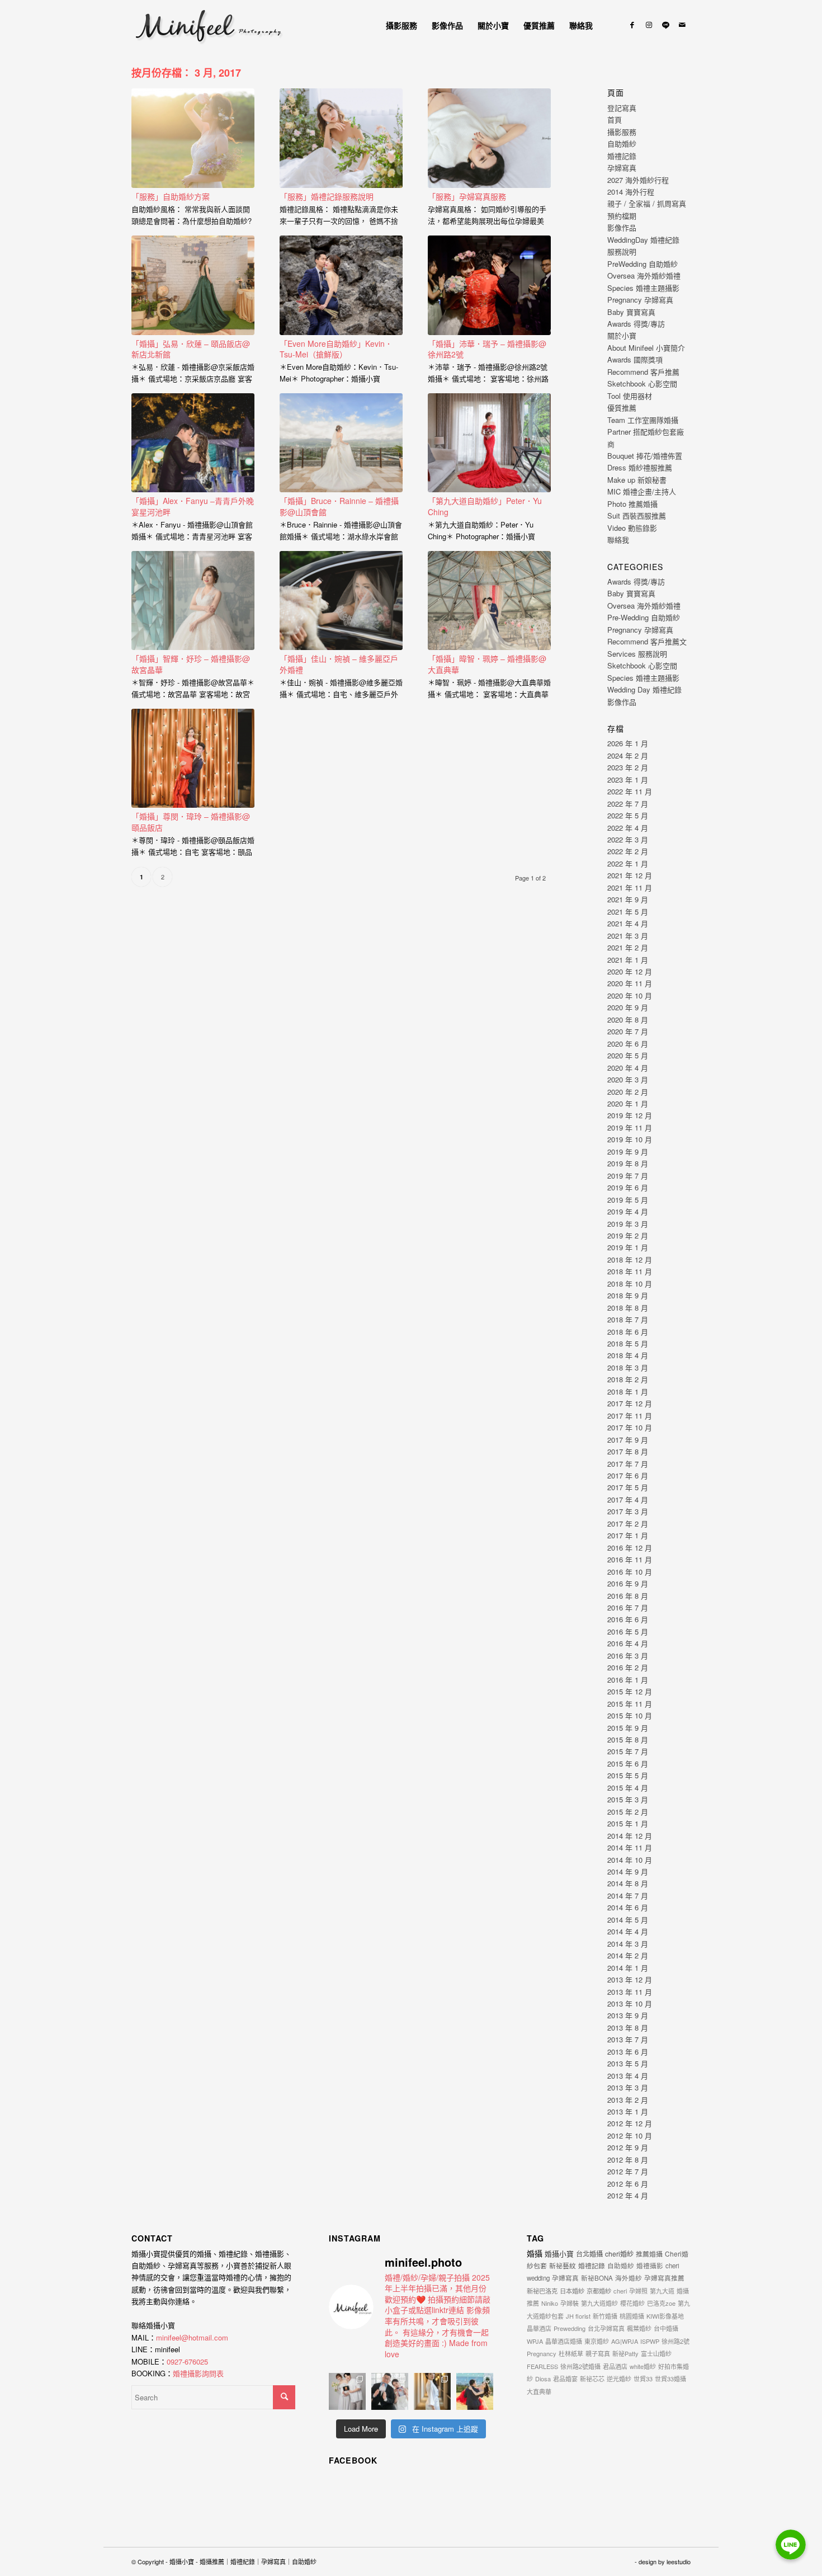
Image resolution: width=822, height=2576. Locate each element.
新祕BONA (597, 2278)
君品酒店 (615, 2366)
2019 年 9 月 (628, 1152)
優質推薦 (622, 408)
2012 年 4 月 (628, 2195)
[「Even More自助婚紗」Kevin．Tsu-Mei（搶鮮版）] (341, 285)
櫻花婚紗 (632, 2303)
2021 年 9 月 (628, 899)
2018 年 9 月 (628, 1295)
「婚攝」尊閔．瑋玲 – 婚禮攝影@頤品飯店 (191, 822)
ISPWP (650, 2341)
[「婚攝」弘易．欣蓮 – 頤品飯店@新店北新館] (193, 285)
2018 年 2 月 (628, 1379)
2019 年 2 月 (628, 1235)
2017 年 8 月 (628, 1451)
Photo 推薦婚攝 (632, 504)
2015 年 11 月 (630, 1704)
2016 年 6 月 (628, 1619)
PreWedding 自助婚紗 (643, 264)
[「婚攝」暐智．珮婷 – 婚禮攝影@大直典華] (489, 601)
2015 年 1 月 (628, 1823)
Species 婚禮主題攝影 (643, 288)
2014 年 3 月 (628, 1944)
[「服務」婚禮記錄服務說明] (341, 138)
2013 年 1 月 (628, 2111)
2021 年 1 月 (628, 960)
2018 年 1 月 (628, 1391)
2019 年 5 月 (628, 1200)
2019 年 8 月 (628, 1163)
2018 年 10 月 (630, 1284)
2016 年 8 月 (628, 1596)
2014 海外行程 (631, 192)
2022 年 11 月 (630, 791)
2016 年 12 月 (630, 1548)
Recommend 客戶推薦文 (647, 641)
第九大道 (662, 2291)
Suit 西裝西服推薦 (637, 515)
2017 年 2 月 (628, 1524)
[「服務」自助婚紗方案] (193, 138)
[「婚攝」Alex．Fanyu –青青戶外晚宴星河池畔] (193, 443)
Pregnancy (542, 2353)
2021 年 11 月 (630, 887)
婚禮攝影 (650, 2266)
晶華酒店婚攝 (564, 2341)
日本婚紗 (572, 2291)
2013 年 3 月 (628, 2087)
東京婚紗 (597, 2341)
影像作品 (622, 227)
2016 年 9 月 (628, 1583)
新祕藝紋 (563, 2265)
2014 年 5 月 (628, 1920)
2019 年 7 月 (628, 1176)
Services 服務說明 (637, 654)
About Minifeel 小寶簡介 (646, 348)
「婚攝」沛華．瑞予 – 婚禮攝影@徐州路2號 (487, 349)
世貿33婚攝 (670, 2379)
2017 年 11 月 (630, 1416)
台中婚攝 (666, 2328)
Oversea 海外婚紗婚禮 (644, 276)
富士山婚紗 (656, 2353)
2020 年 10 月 (630, 995)
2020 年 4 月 (628, 1068)
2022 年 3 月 (628, 839)
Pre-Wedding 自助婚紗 (644, 617)
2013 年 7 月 (628, 2039)
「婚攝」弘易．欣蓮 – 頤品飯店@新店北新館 (191, 349)
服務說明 (622, 251)
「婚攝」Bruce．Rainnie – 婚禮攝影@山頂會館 (339, 506)
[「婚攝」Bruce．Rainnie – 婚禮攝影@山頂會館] (341, 443)
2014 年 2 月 (628, 1955)
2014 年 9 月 (628, 1871)
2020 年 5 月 (628, 1055)
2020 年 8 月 (628, 1019)
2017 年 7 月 (628, 1464)
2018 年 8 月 (628, 1308)
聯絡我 (618, 540)
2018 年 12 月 (630, 1259)
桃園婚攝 (632, 2316)
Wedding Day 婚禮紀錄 (644, 689)
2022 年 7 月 (628, 804)
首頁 (615, 119)
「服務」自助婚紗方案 (171, 196)
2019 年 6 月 (628, 1187)
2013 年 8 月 (628, 2028)
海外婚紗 (629, 2278)
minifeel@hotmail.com (192, 2337)
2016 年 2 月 (628, 1667)
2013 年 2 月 (628, 2100)
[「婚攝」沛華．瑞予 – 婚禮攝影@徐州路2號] (489, 285)
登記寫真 (622, 108)
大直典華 (539, 2391)
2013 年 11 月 (630, 1992)
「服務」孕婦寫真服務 (467, 196)
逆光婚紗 (619, 2379)
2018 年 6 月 (628, 1332)
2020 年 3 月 (628, 1079)
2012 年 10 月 (630, 2135)
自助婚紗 (622, 143)
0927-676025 (187, 2361)
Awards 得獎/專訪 (636, 324)
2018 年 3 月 (628, 1367)
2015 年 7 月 (628, 1751)
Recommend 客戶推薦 (643, 372)
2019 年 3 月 (628, 1224)
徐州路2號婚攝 (580, 2366)
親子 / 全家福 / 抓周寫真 (647, 203)
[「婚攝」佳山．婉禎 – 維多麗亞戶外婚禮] (341, 601)
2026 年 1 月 (628, 743)
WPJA (535, 2341)
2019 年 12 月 (630, 1115)
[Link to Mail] (682, 25)
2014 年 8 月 (628, 1883)
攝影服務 (622, 132)
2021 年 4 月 (628, 923)
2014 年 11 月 (630, 1847)
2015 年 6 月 (628, 1763)
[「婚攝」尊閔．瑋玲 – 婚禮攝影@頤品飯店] (193, 759)
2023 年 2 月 (628, 767)
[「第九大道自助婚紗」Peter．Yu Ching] (489, 443)
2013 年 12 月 (630, 1979)
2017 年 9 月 (628, 1440)
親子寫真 (598, 2353)
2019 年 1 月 (628, 1247)
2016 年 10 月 (630, 1572)
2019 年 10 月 (630, 1139)
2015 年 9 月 (628, 1728)
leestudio (679, 2561)
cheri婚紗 (619, 2254)
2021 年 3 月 (628, 936)
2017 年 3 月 (628, 1511)
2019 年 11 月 (630, 1127)
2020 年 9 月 (628, 1007)
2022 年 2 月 (628, 851)
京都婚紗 (599, 2291)
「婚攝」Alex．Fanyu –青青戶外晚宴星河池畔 (193, 506)
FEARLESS (542, 2366)
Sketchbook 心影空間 (642, 383)
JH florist (578, 2316)
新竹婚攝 (605, 2316)
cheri (620, 2291)
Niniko (550, 2303)
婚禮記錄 (622, 156)
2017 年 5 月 (628, 1487)
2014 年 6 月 (628, 1907)
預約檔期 (622, 216)
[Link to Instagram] (649, 25)
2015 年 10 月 (630, 1715)
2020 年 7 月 (628, 1031)
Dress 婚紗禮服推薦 (640, 467)
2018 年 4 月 (628, 1355)
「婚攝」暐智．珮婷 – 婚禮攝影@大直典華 (487, 664)
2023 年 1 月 (628, 780)
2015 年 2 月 (628, 1812)
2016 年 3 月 (628, 1656)
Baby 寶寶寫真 (631, 312)
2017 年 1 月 (628, 1535)
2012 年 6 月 (628, 2184)
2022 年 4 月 (628, 828)
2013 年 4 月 (628, 2076)
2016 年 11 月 (630, 1559)
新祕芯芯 (592, 2379)
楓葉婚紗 (639, 2328)
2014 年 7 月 (628, 1895)
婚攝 (535, 2253)
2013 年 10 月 (630, 2003)
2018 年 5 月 (628, 1343)
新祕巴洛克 (542, 2291)
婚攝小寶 (559, 2254)
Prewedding (570, 2328)
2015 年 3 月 (628, 1799)
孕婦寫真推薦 (664, 2278)
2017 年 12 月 (630, 1403)
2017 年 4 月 (628, 1499)
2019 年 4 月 (628, 1211)
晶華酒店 (539, 2328)
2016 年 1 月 (628, 1680)
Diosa (543, 2379)
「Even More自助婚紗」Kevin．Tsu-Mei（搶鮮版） (336, 349)
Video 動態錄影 (632, 528)
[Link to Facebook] (632, 25)
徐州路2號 (675, 2341)
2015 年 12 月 (630, 1691)
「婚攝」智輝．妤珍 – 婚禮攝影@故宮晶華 (191, 664)
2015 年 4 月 (628, 1788)
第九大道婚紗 (599, 2303)
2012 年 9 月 (628, 2147)
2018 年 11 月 (630, 1271)
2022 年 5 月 (628, 815)
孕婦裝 (570, 2303)
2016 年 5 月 (628, 1631)
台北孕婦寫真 (606, 2328)
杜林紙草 (571, 2353)
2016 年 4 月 (628, 1643)
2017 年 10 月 (630, 1427)
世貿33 (643, 2379)
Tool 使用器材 (630, 396)
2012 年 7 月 (628, 2171)
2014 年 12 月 (630, 1836)
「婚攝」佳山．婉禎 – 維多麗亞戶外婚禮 (339, 664)
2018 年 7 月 (628, 1319)
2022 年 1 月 (628, 863)
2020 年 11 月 (630, 983)
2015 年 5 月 (628, 1775)
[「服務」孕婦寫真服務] (489, 138)
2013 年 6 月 (628, 2052)
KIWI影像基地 (665, 2316)
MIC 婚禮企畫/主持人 (642, 491)
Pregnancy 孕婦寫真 (640, 300)
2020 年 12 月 (630, 971)
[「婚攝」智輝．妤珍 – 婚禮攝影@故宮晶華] (193, 601)
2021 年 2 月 (628, 947)
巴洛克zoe (661, 2303)
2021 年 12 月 (630, 875)
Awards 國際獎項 (635, 359)
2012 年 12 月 (630, 2123)
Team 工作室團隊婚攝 (643, 420)
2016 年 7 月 (628, 1607)
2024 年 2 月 (628, 755)
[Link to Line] (665, 25)
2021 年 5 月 (628, 912)
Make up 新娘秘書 (637, 480)
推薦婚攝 (649, 2254)
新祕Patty (625, 2353)
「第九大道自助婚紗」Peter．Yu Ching (485, 506)
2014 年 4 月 (628, 1931)
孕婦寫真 (622, 168)
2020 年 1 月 (628, 1103)
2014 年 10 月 (630, 1860)
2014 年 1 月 (628, 1968)
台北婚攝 (589, 2254)
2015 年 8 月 (628, 1739)
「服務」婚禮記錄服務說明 (327, 196)
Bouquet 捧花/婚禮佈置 (645, 456)
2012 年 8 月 (628, 2160)
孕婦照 (638, 2291)
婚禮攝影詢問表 (198, 2373)
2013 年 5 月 (628, 2063)
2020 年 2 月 (628, 1092)
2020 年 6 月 (628, 1044)
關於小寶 (622, 335)
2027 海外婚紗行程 (638, 180)
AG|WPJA (625, 2341)
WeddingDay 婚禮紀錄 (643, 240)
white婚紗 (643, 2366)
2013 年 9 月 (628, 2015)
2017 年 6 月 (628, 1475)
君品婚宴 (565, 2379)
